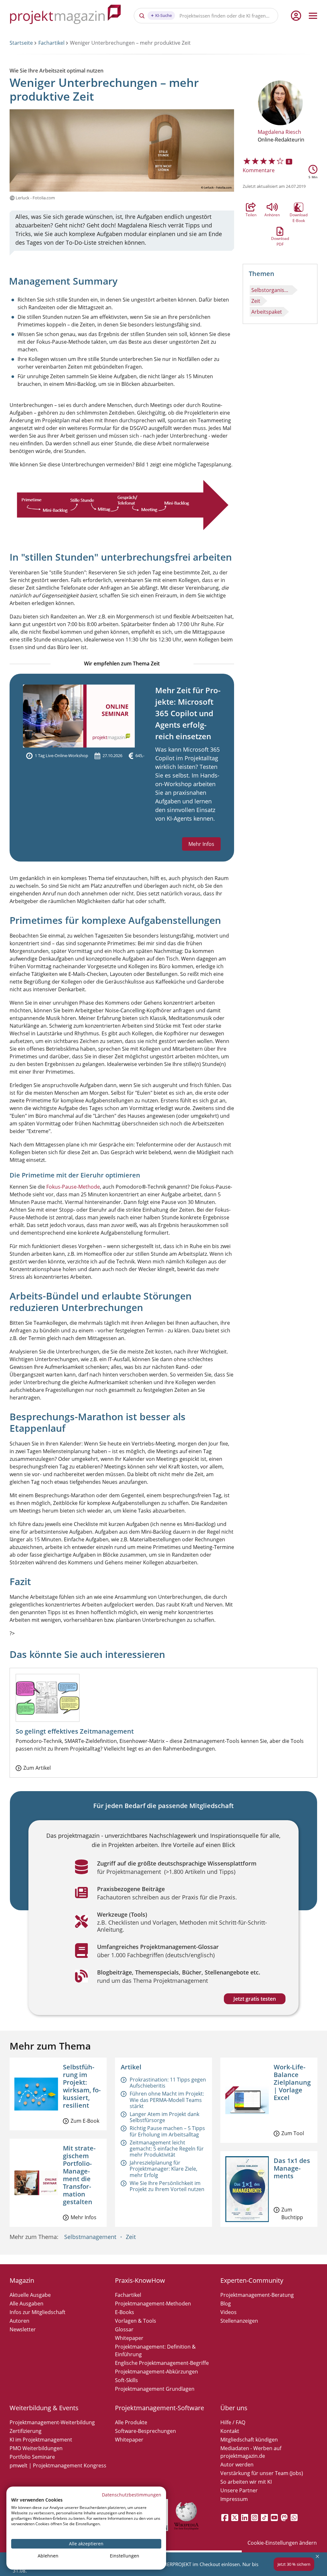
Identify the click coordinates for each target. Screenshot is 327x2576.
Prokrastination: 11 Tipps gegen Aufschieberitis (168, 2083)
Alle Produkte (131, 2422)
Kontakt (230, 2431)
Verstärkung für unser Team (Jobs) (262, 2473)
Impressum (234, 2499)
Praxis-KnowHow (140, 2280)
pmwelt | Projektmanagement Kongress (58, 2465)
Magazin (22, 2280)
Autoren (19, 2321)
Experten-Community (252, 2280)
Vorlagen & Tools (136, 2321)
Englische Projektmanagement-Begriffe (162, 2363)
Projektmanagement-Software (160, 2408)
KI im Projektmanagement (41, 2440)
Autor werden (237, 2465)
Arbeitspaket (267, 312)
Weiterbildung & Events (44, 2408)
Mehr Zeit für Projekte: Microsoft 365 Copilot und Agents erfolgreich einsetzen (188, 713)
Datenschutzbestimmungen (132, 2495)
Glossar (124, 2329)
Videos (228, 2312)
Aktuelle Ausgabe (30, 2295)
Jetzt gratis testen (255, 1999)
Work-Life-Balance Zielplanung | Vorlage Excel (292, 2082)
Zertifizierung (26, 2431)
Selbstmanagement (90, 2237)
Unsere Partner (239, 2490)
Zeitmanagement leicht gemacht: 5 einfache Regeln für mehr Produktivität (167, 2149)
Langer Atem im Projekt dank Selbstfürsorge (164, 2117)
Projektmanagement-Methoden (153, 2304)
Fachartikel (51, 43)
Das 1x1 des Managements (292, 2168)
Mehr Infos (201, 844)
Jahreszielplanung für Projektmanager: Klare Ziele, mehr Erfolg (163, 2169)
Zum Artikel (37, 1768)
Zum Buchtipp (292, 2213)
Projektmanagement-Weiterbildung (52, 2422)
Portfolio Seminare (32, 2457)
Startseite (21, 43)
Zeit (256, 301)
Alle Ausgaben (27, 2304)
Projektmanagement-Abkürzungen (156, 2372)
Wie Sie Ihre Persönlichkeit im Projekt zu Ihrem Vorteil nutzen (167, 2186)
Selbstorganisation (272, 290)
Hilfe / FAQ (233, 2422)
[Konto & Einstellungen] (296, 16)
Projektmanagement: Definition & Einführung (155, 2350)
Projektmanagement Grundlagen (155, 2389)
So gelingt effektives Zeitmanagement (75, 1731)
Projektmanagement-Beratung (257, 2295)
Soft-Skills (126, 2380)
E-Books (125, 2312)
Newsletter (23, 2329)
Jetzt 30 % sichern (294, 2564)
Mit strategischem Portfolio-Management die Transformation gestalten (79, 2175)
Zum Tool (293, 2133)
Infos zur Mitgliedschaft (38, 2312)
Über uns (234, 2408)
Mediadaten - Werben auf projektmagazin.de (251, 2452)
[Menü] (313, 16)
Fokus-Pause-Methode (73, 1187)
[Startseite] (65, 15)
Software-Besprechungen (145, 2431)
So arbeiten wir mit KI (246, 2482)
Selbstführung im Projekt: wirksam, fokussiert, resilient (82, 2086)
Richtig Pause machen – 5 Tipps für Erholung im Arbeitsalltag (167, 2131)
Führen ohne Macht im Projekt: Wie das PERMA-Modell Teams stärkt (167, 2100)
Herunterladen (280, 231)
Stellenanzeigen (239, 2321)
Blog (226, 2304)
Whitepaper (129, 2338)
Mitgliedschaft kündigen (249, 2440)
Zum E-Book (85, 2121)
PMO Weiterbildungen (36, 2448)
